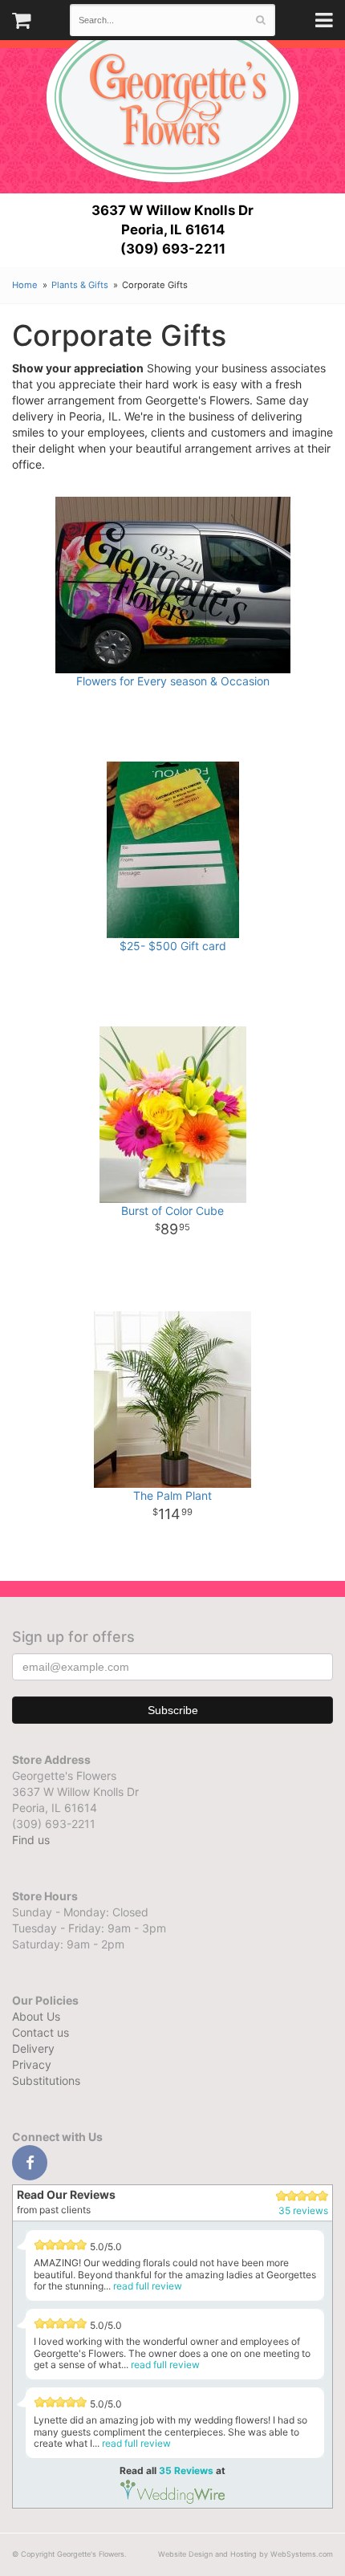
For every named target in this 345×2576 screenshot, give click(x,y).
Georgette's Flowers (172, 97)
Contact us (41, 2032)
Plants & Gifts (80, 285)
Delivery (33, 2048)
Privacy (32, 2064)
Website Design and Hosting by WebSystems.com (246, 2554)
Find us (31, 1840)
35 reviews (303, 2210)
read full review (148, 2286)
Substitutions (46, 2080)
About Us (36, 2016)
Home (25, 285)
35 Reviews (186, 2470)
